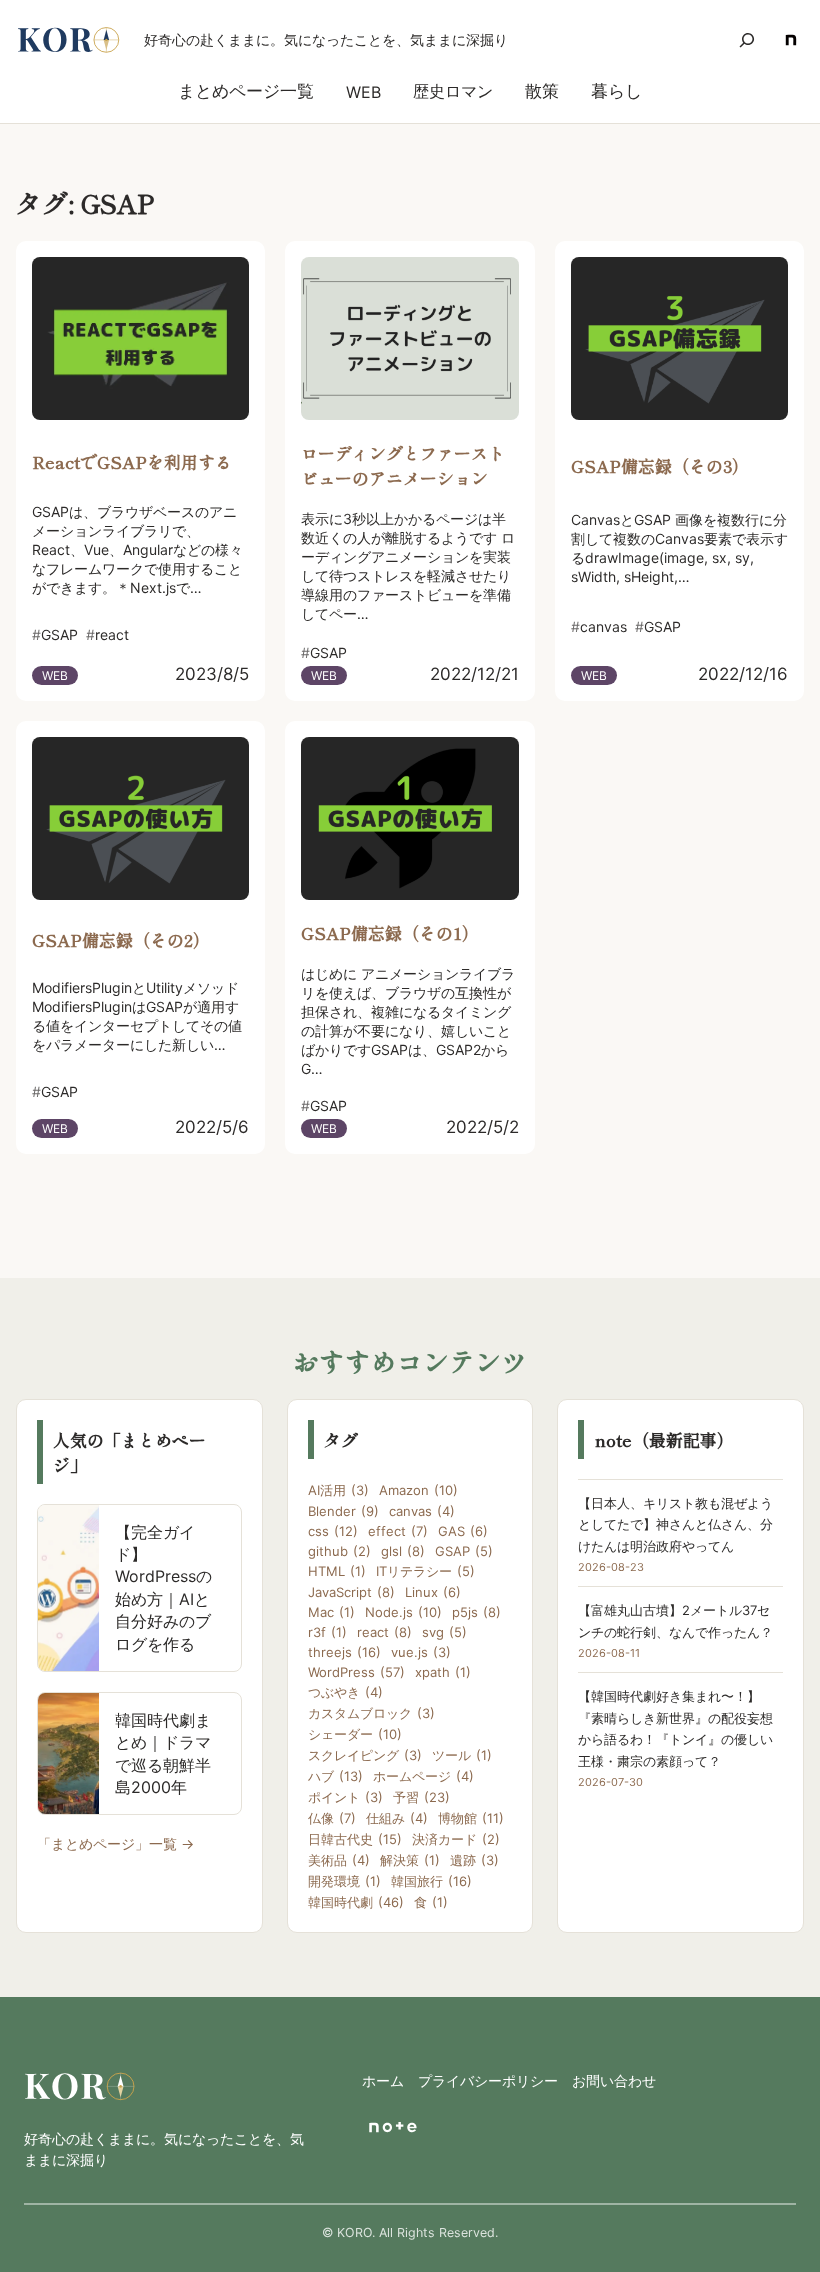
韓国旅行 (431, 1881)
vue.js (421, 1652)
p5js (476, 1612)
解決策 (410, 1860)
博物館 (471, 1818)
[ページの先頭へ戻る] (778, 2230)
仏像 (332, 1818)
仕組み (397, 1818)
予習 (421, 1797)
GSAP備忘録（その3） (660, 465)
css (333, 1531)
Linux (433, 1592)
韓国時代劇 (356, 1902)
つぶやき (345, 1692)
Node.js (403, 1612)
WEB (55, 675)
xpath (443, 1672)
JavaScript (351, 1592)
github (339, 1551)
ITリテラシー (425, 1571)
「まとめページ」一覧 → (115, 1843)
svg (444, 1632)
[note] (791, 40)
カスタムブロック (371, 1713)
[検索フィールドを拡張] (747, 40)
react (384, 1632)
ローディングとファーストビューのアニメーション (403, 465)
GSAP (464, 1551)
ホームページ (423, 1776)
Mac (331, 1612)
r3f (327, 1632)
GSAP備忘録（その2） (121, 939)
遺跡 (474, 1860)
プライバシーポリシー (488, 2080)
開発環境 (344, 1881)
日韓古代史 (355, 1839)
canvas (422, 1511)
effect (398, 1531)
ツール (462, 1755)
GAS (463, 1531)
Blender (343, 1511)
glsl (403, 1551)
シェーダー (355, 1734)
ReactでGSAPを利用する (132, 461)
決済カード (456, 1839)
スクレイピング (365, 1755)
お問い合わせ (614, 2080)
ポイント (345, 1797)
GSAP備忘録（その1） (390, 932)
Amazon (418, 1490)
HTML (337, 1571)
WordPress (356, 1672)
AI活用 (338, 1490)
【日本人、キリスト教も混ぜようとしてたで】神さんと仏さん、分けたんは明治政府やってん (675, 1524)
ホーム (383, 2080)
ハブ (335, 1776)
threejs (344, 1652)
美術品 (339, 1860)
